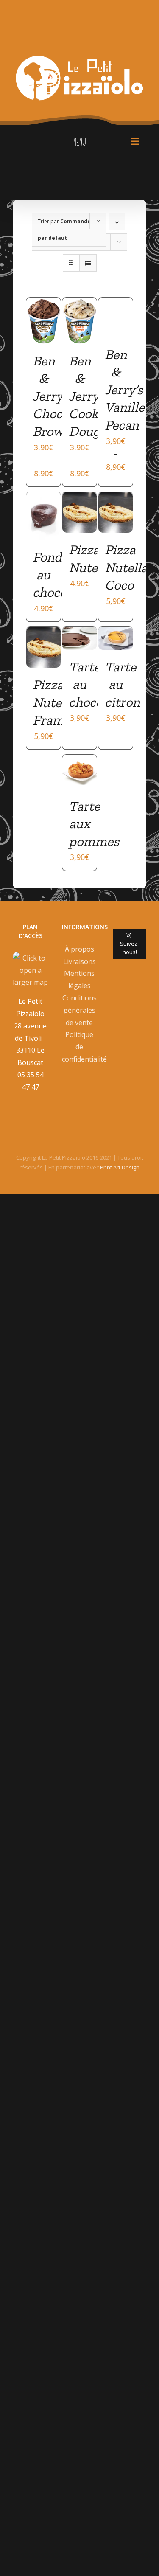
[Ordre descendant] (117, 221)
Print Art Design (120, 1167)
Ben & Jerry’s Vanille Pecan (125, 390)
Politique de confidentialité (80, 1047)
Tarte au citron (122, 684)
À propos (79, 949)
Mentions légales (79, 979)
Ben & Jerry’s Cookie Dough (89, 396)
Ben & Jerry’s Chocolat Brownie (59, 396)
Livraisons (79, 961)
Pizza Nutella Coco (126, 567)
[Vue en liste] (88, 263)
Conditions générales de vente (79, 1010)
